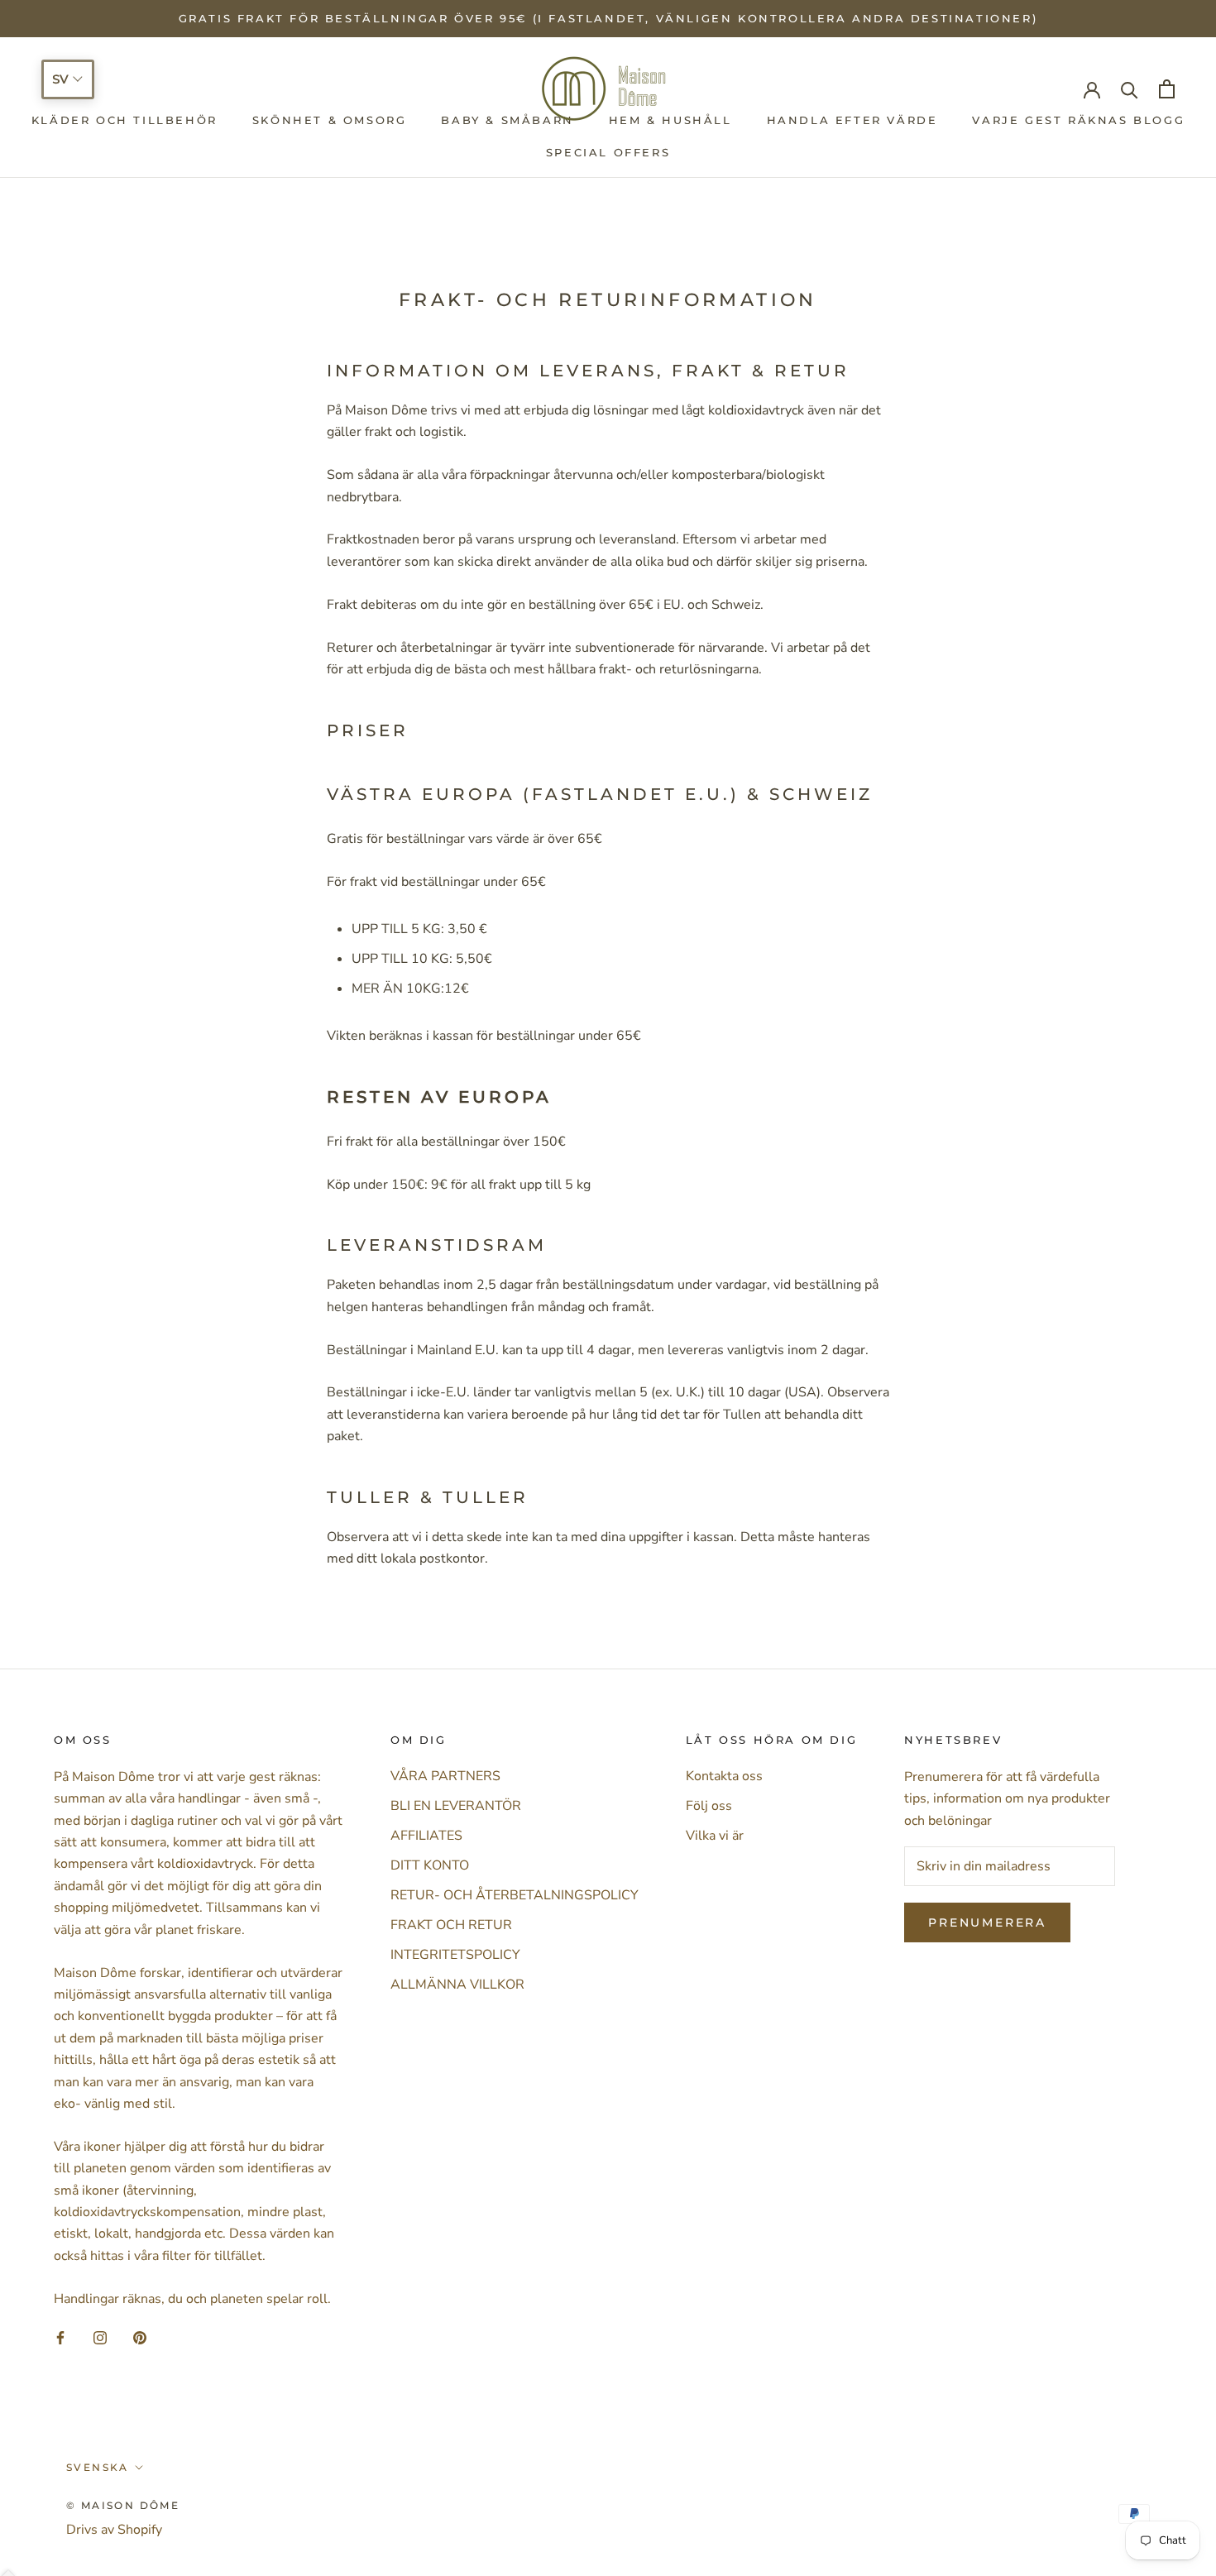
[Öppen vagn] (1167, 89)
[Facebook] (60, 2337)
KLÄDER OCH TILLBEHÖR (124, 121)
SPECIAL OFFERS (608, 152)
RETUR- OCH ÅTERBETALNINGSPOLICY (515, 1895)
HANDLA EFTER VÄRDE (852, 121)
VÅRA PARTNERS (445, 1776)
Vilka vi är (715, 1836)
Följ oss (709, 1806)
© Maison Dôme (123, 2505)
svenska (98, 2467)
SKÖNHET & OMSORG (330, 121)
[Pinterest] (140, 2337)
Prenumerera (987, 1922)
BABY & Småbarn (507, 121)
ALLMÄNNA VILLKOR (457, 1985)
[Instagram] (100, 2337)
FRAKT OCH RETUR (451, 1925)
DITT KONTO (430, 1865)
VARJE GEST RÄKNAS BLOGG (1078, 121)
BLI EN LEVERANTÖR (456, 1806)
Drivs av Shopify (114, 2530)
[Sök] (1130, 89)
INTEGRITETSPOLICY (455, 1955)
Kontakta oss (724, 1776)
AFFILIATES (426, 1836)
